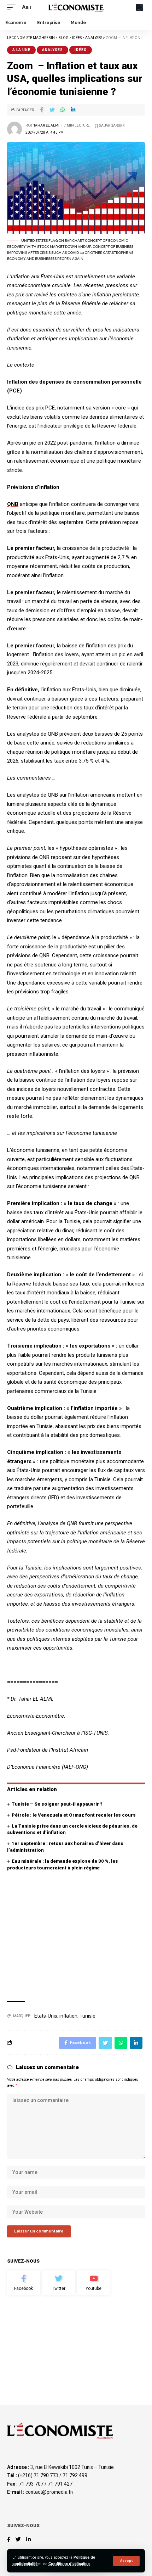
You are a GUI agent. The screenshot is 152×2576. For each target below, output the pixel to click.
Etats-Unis (46, 2016)
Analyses (52, 50)
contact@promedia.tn (49, 2492)
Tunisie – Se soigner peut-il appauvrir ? (57, 1804)
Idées (81, 50)
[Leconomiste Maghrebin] (76, 7)
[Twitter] (59, 2283)
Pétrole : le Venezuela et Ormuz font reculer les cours (74, 1815)
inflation (68, 2016)
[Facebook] (24, 2283)
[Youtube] (93, 2283)
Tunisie (87, 2016)
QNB (13, 504)
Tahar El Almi (46, 125)
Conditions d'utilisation (69, 2564)
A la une (21, 50)
